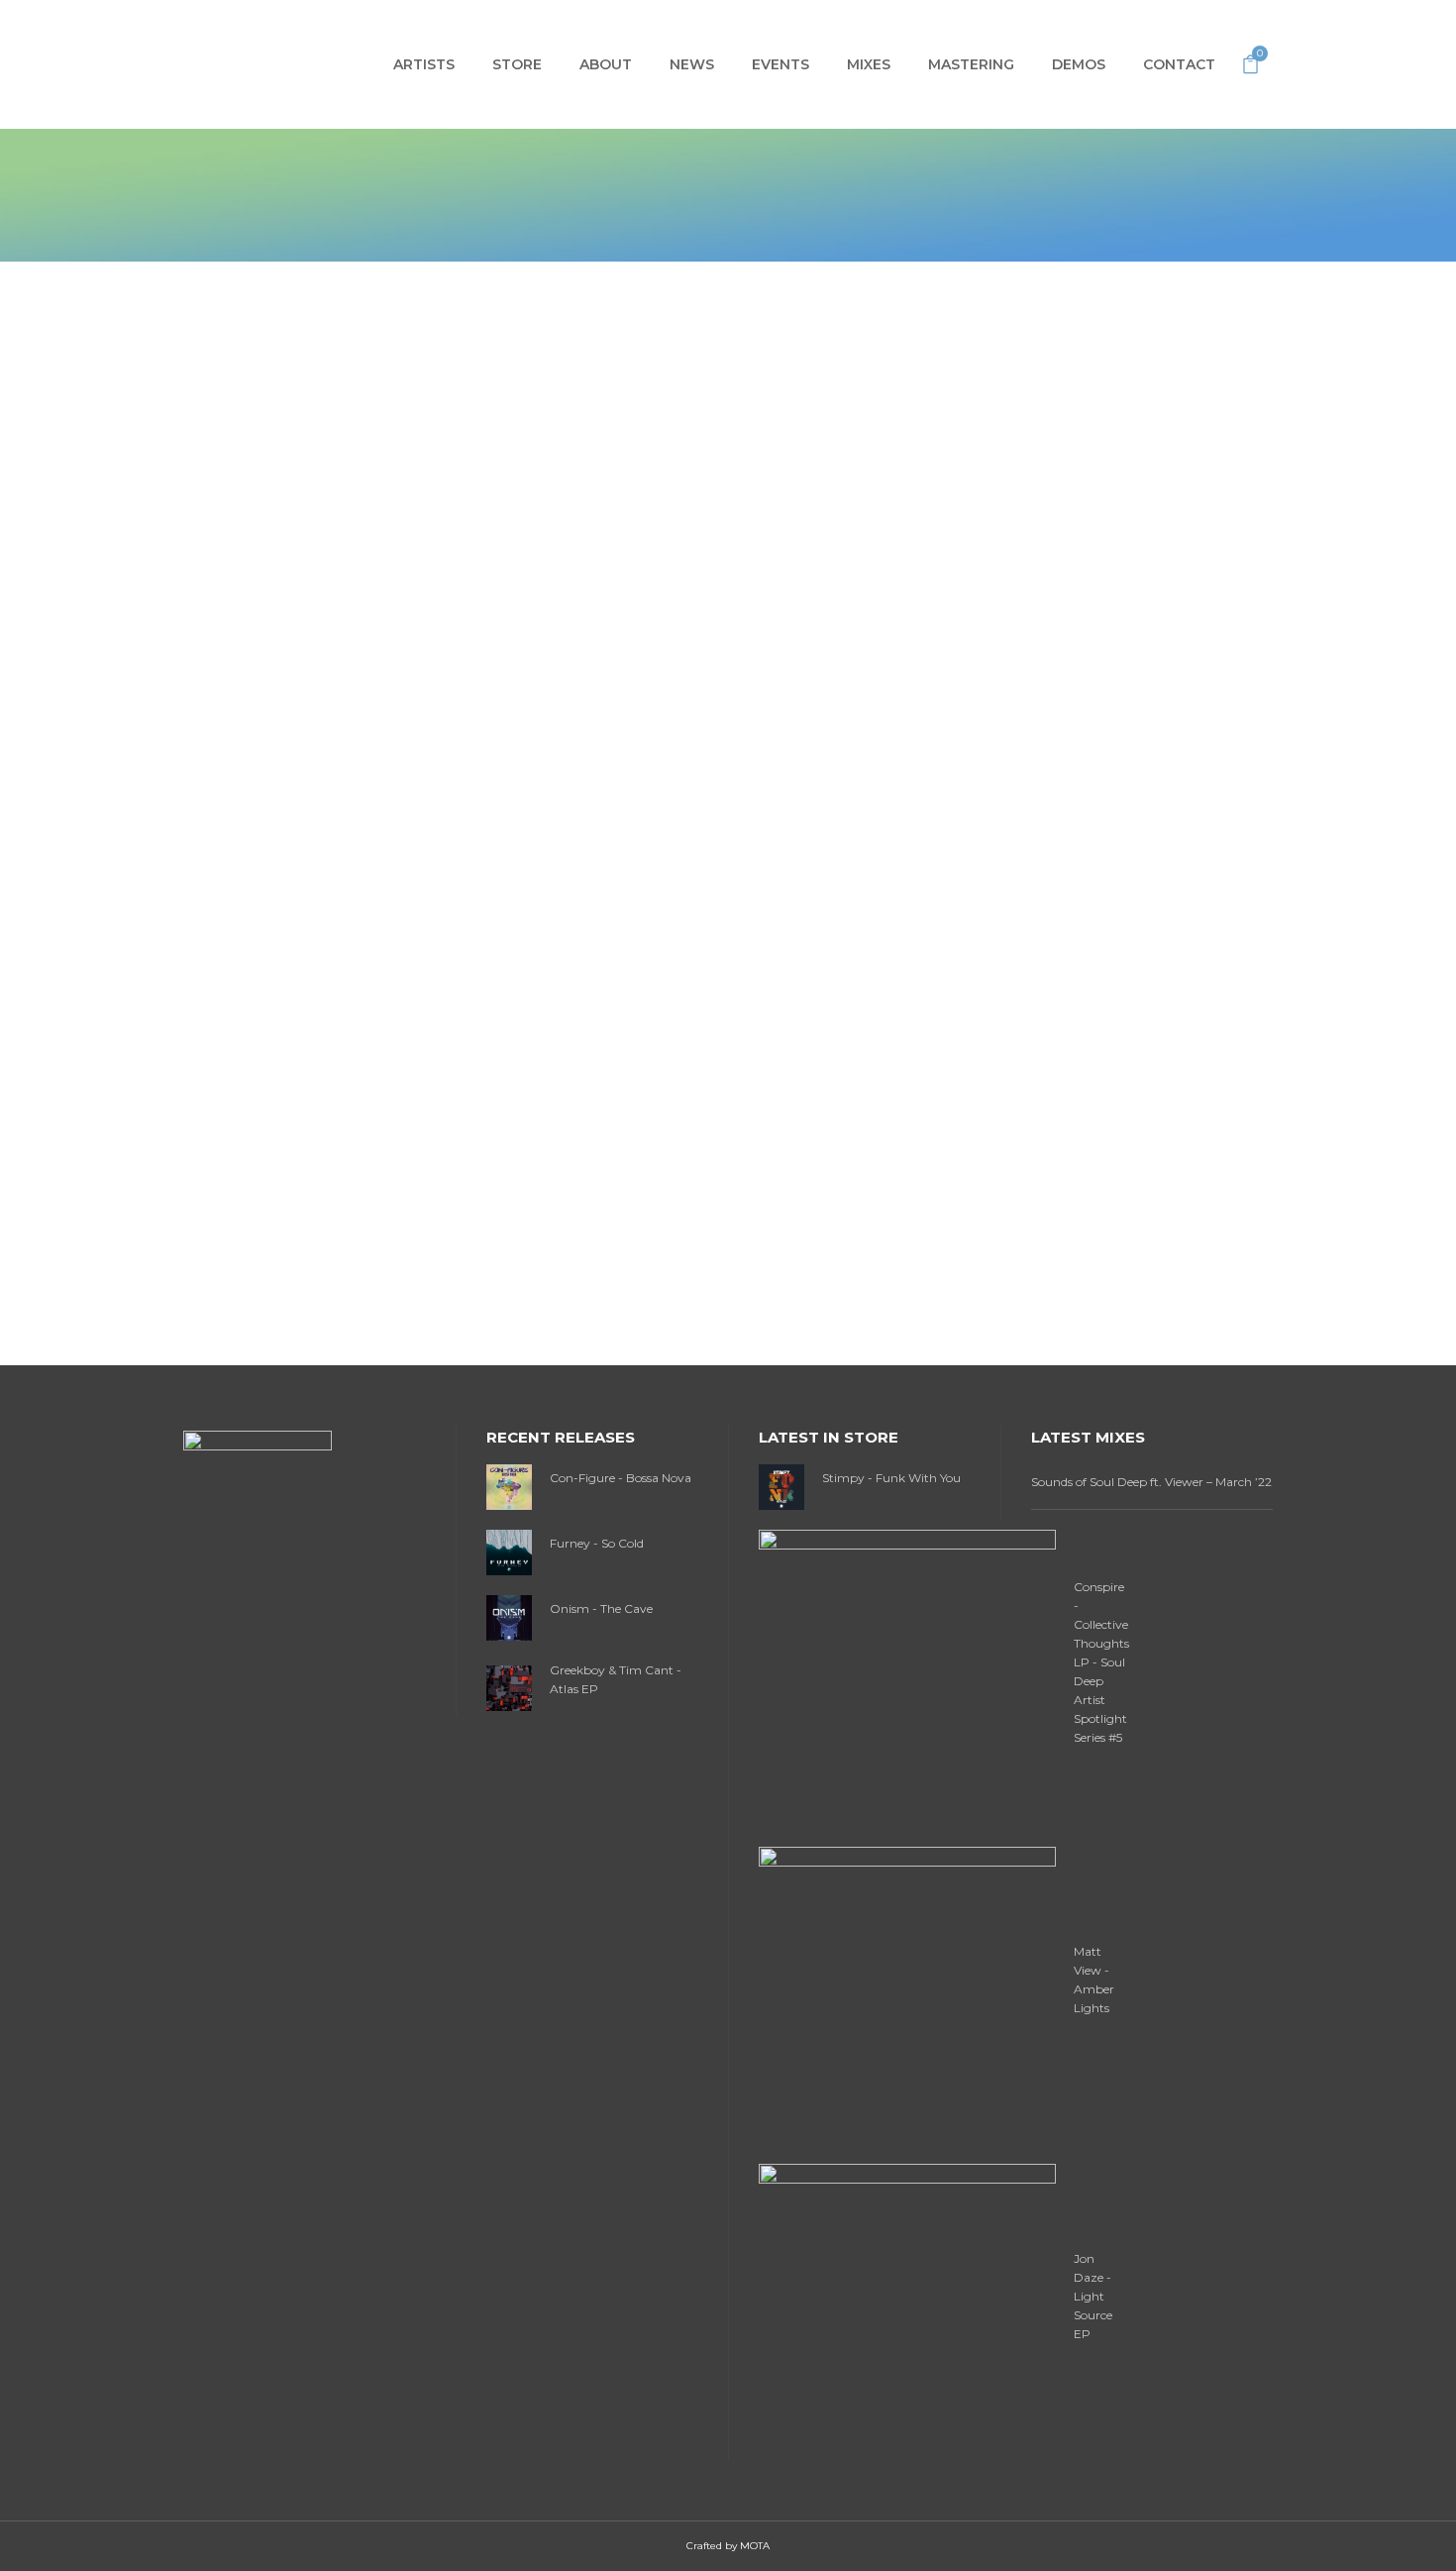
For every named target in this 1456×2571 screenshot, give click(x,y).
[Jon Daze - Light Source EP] (907, 2311)
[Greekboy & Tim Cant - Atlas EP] (509, 1687)
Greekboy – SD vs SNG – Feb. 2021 (363, 1282)
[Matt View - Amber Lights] (907, 1994)
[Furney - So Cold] (509, 1551)
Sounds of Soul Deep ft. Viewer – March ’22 (1151, 1482)
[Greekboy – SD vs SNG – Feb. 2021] (378, 1046)
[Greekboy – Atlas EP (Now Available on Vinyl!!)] (378, 500)
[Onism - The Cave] (509, 1616)
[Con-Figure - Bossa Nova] (509, 1486)
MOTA (755, 2546)
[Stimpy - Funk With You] (781, 1486)
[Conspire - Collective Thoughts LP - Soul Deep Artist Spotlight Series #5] (907, 1677)
